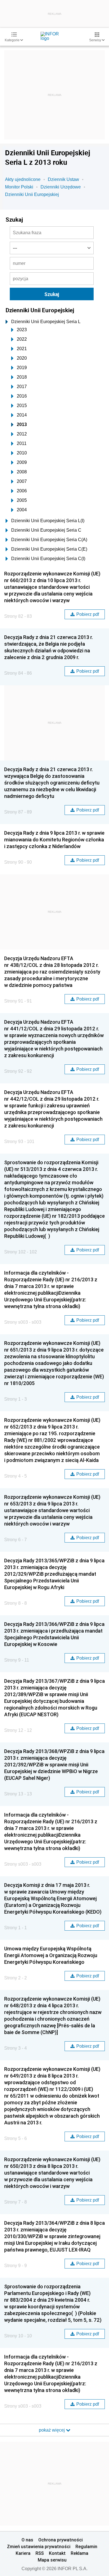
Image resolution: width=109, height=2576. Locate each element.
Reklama (80, 2553)
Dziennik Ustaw (63, 179)
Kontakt (57, 2553)
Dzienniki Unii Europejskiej (32, 194)
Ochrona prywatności (61, 2540)
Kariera (23, 2553)
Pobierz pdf (88, 614)
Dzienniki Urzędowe (61, 187)
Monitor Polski (19, 187)
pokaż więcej (52, 2430)
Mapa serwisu (52, 2560)
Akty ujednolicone (23, 179)
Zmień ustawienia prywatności (39, 2546)
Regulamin (86, 2546)
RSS (40, 2553)
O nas (27, 2540)
